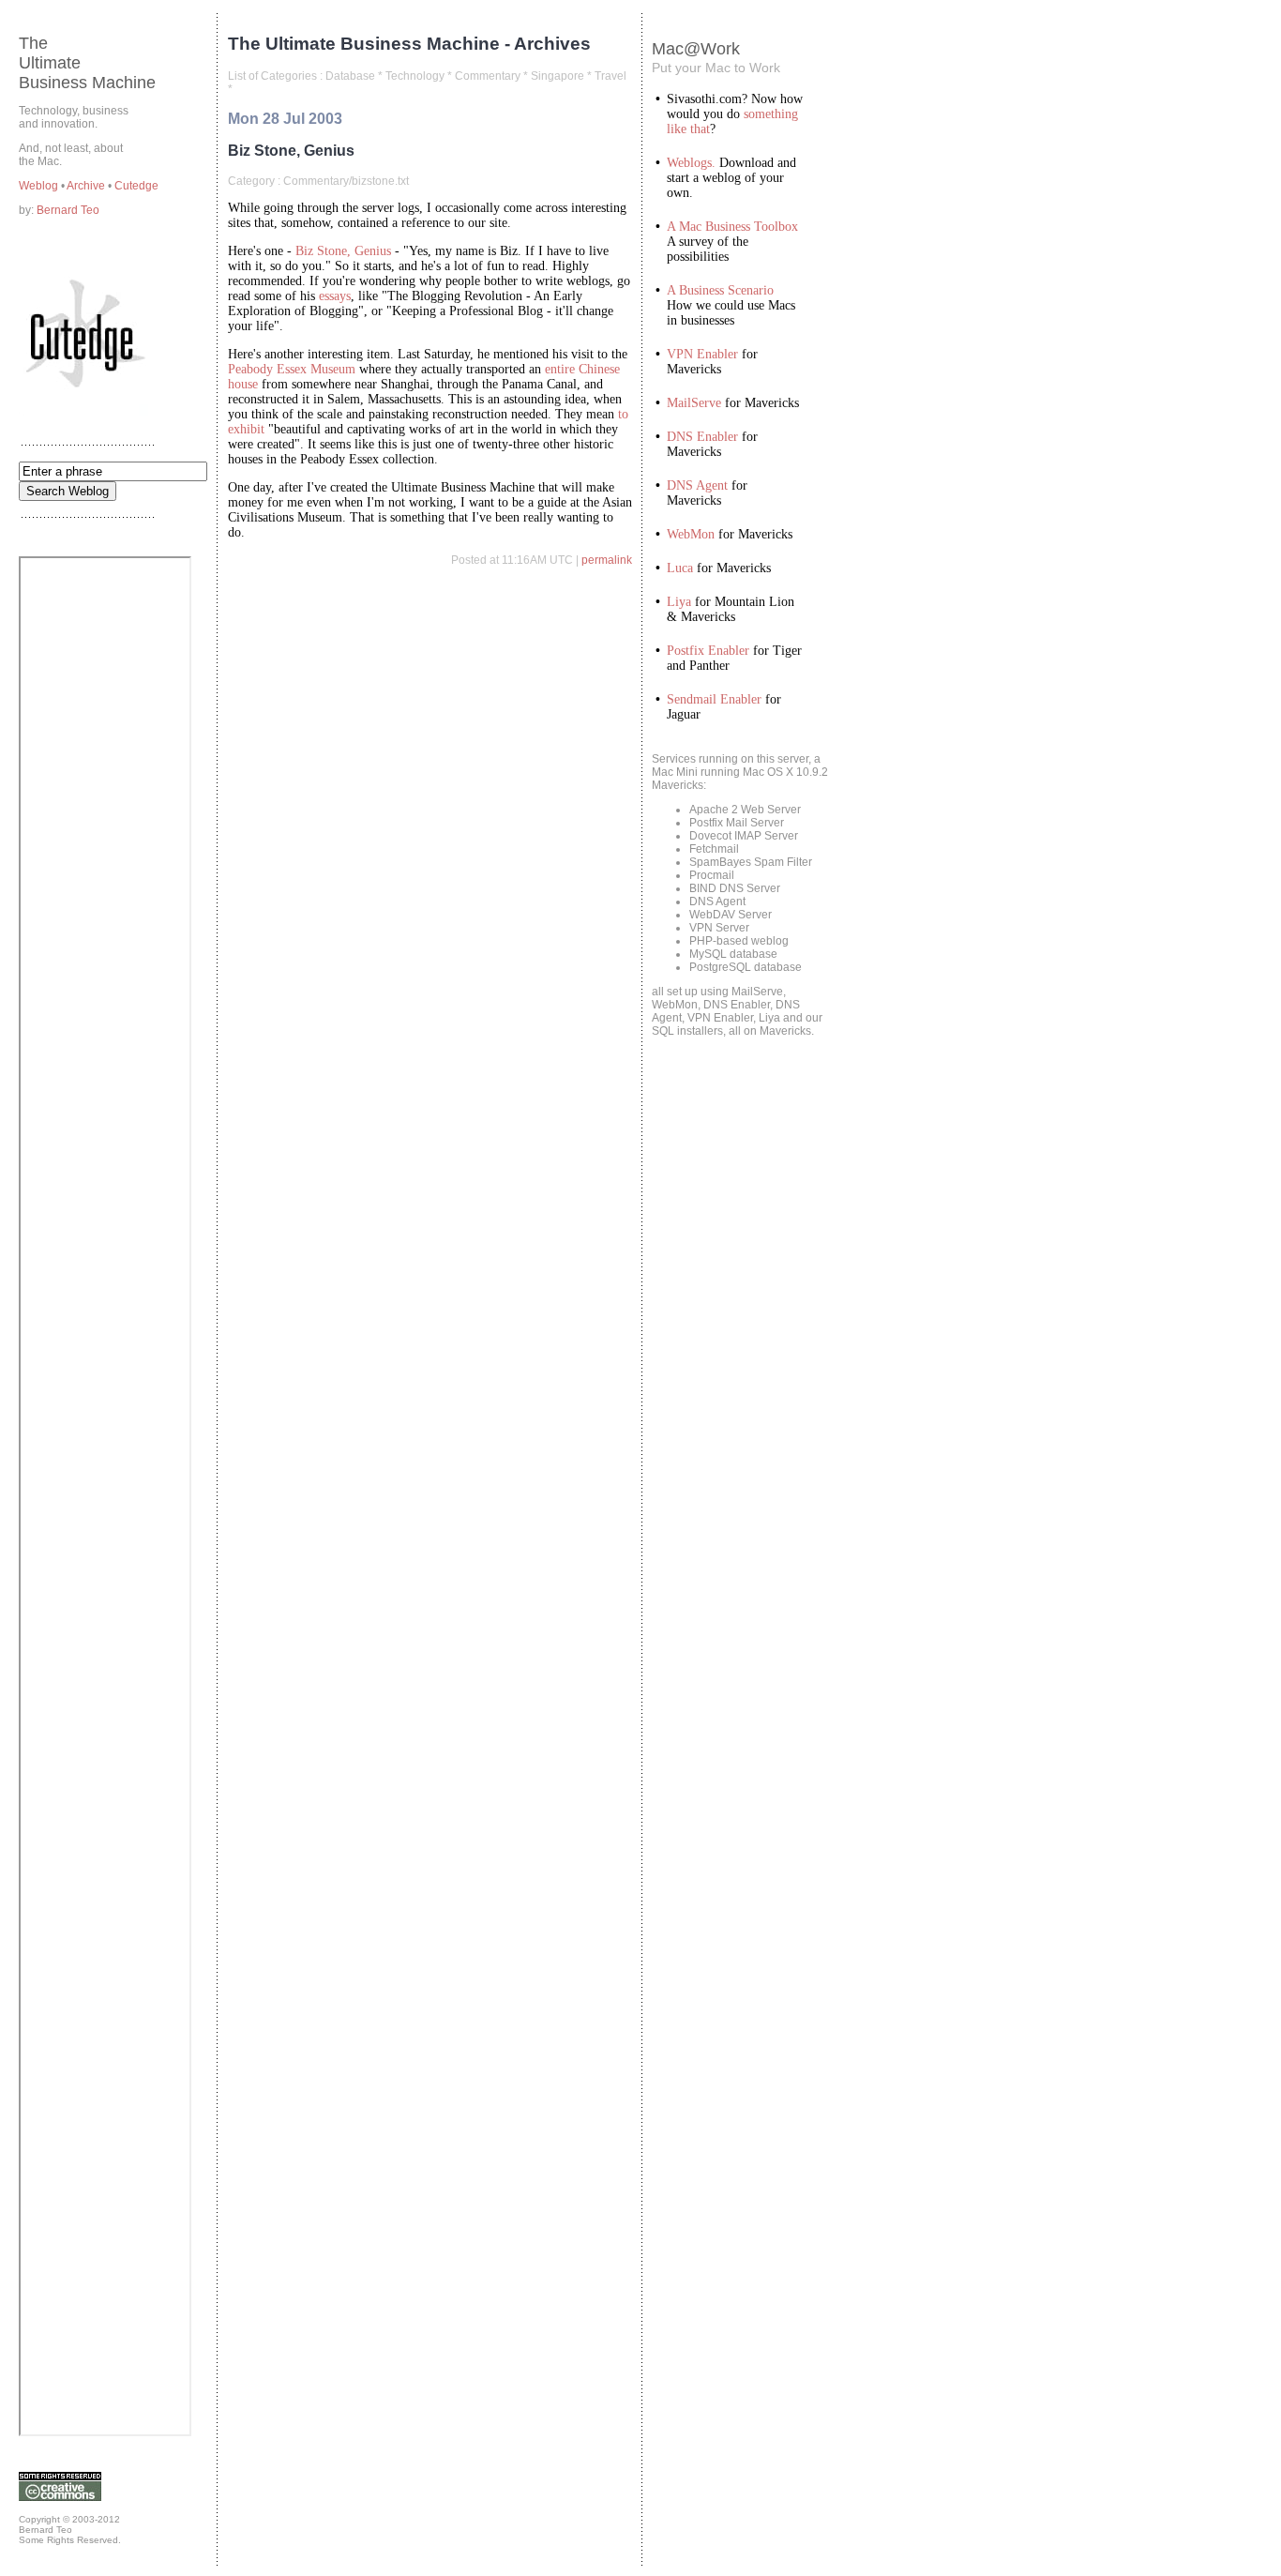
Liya (679, 602)
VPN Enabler (702, 354)
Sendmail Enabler (714, 699)
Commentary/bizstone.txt (346, 181)
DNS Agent (697, 485)
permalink (607, 560)
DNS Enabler (702, 437)
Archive (87, 186)
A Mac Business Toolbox (732, 227)
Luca (680, 568)
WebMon (691, 534)
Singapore (558, 76)
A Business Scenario (720, 290)
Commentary (488, 76)
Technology (415, 76)
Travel (610, 76)
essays (335, 296)
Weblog (40, 186)
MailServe (694, 403)
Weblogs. (691, 163)
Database (350, 76)
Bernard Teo (68, 210)
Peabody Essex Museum (292, 369)
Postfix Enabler (708, 651)
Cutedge (136, 186)
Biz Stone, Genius (343, 251)
